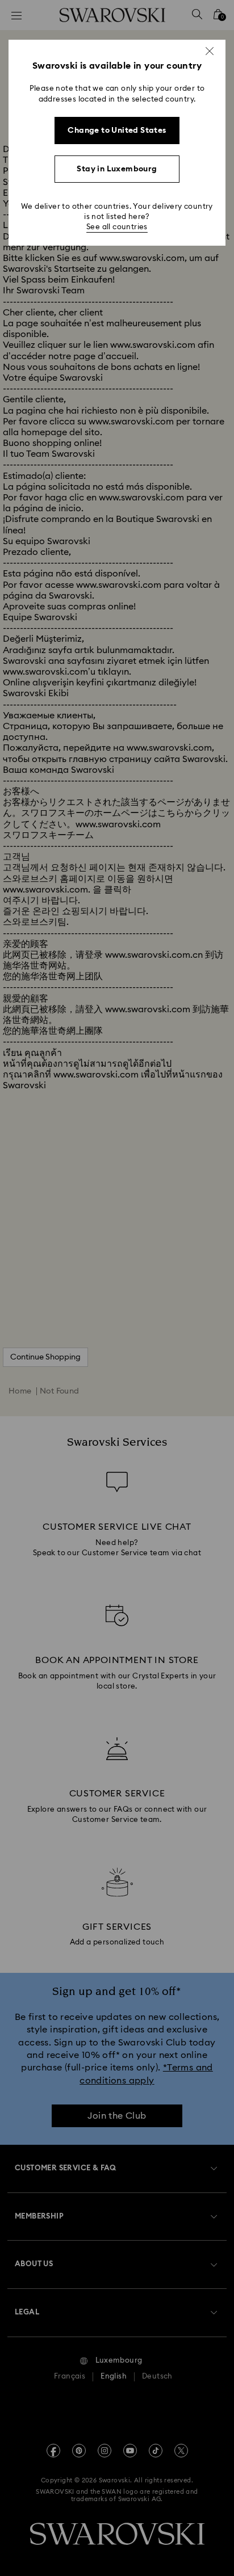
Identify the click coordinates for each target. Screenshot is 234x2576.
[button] (210, 51)
